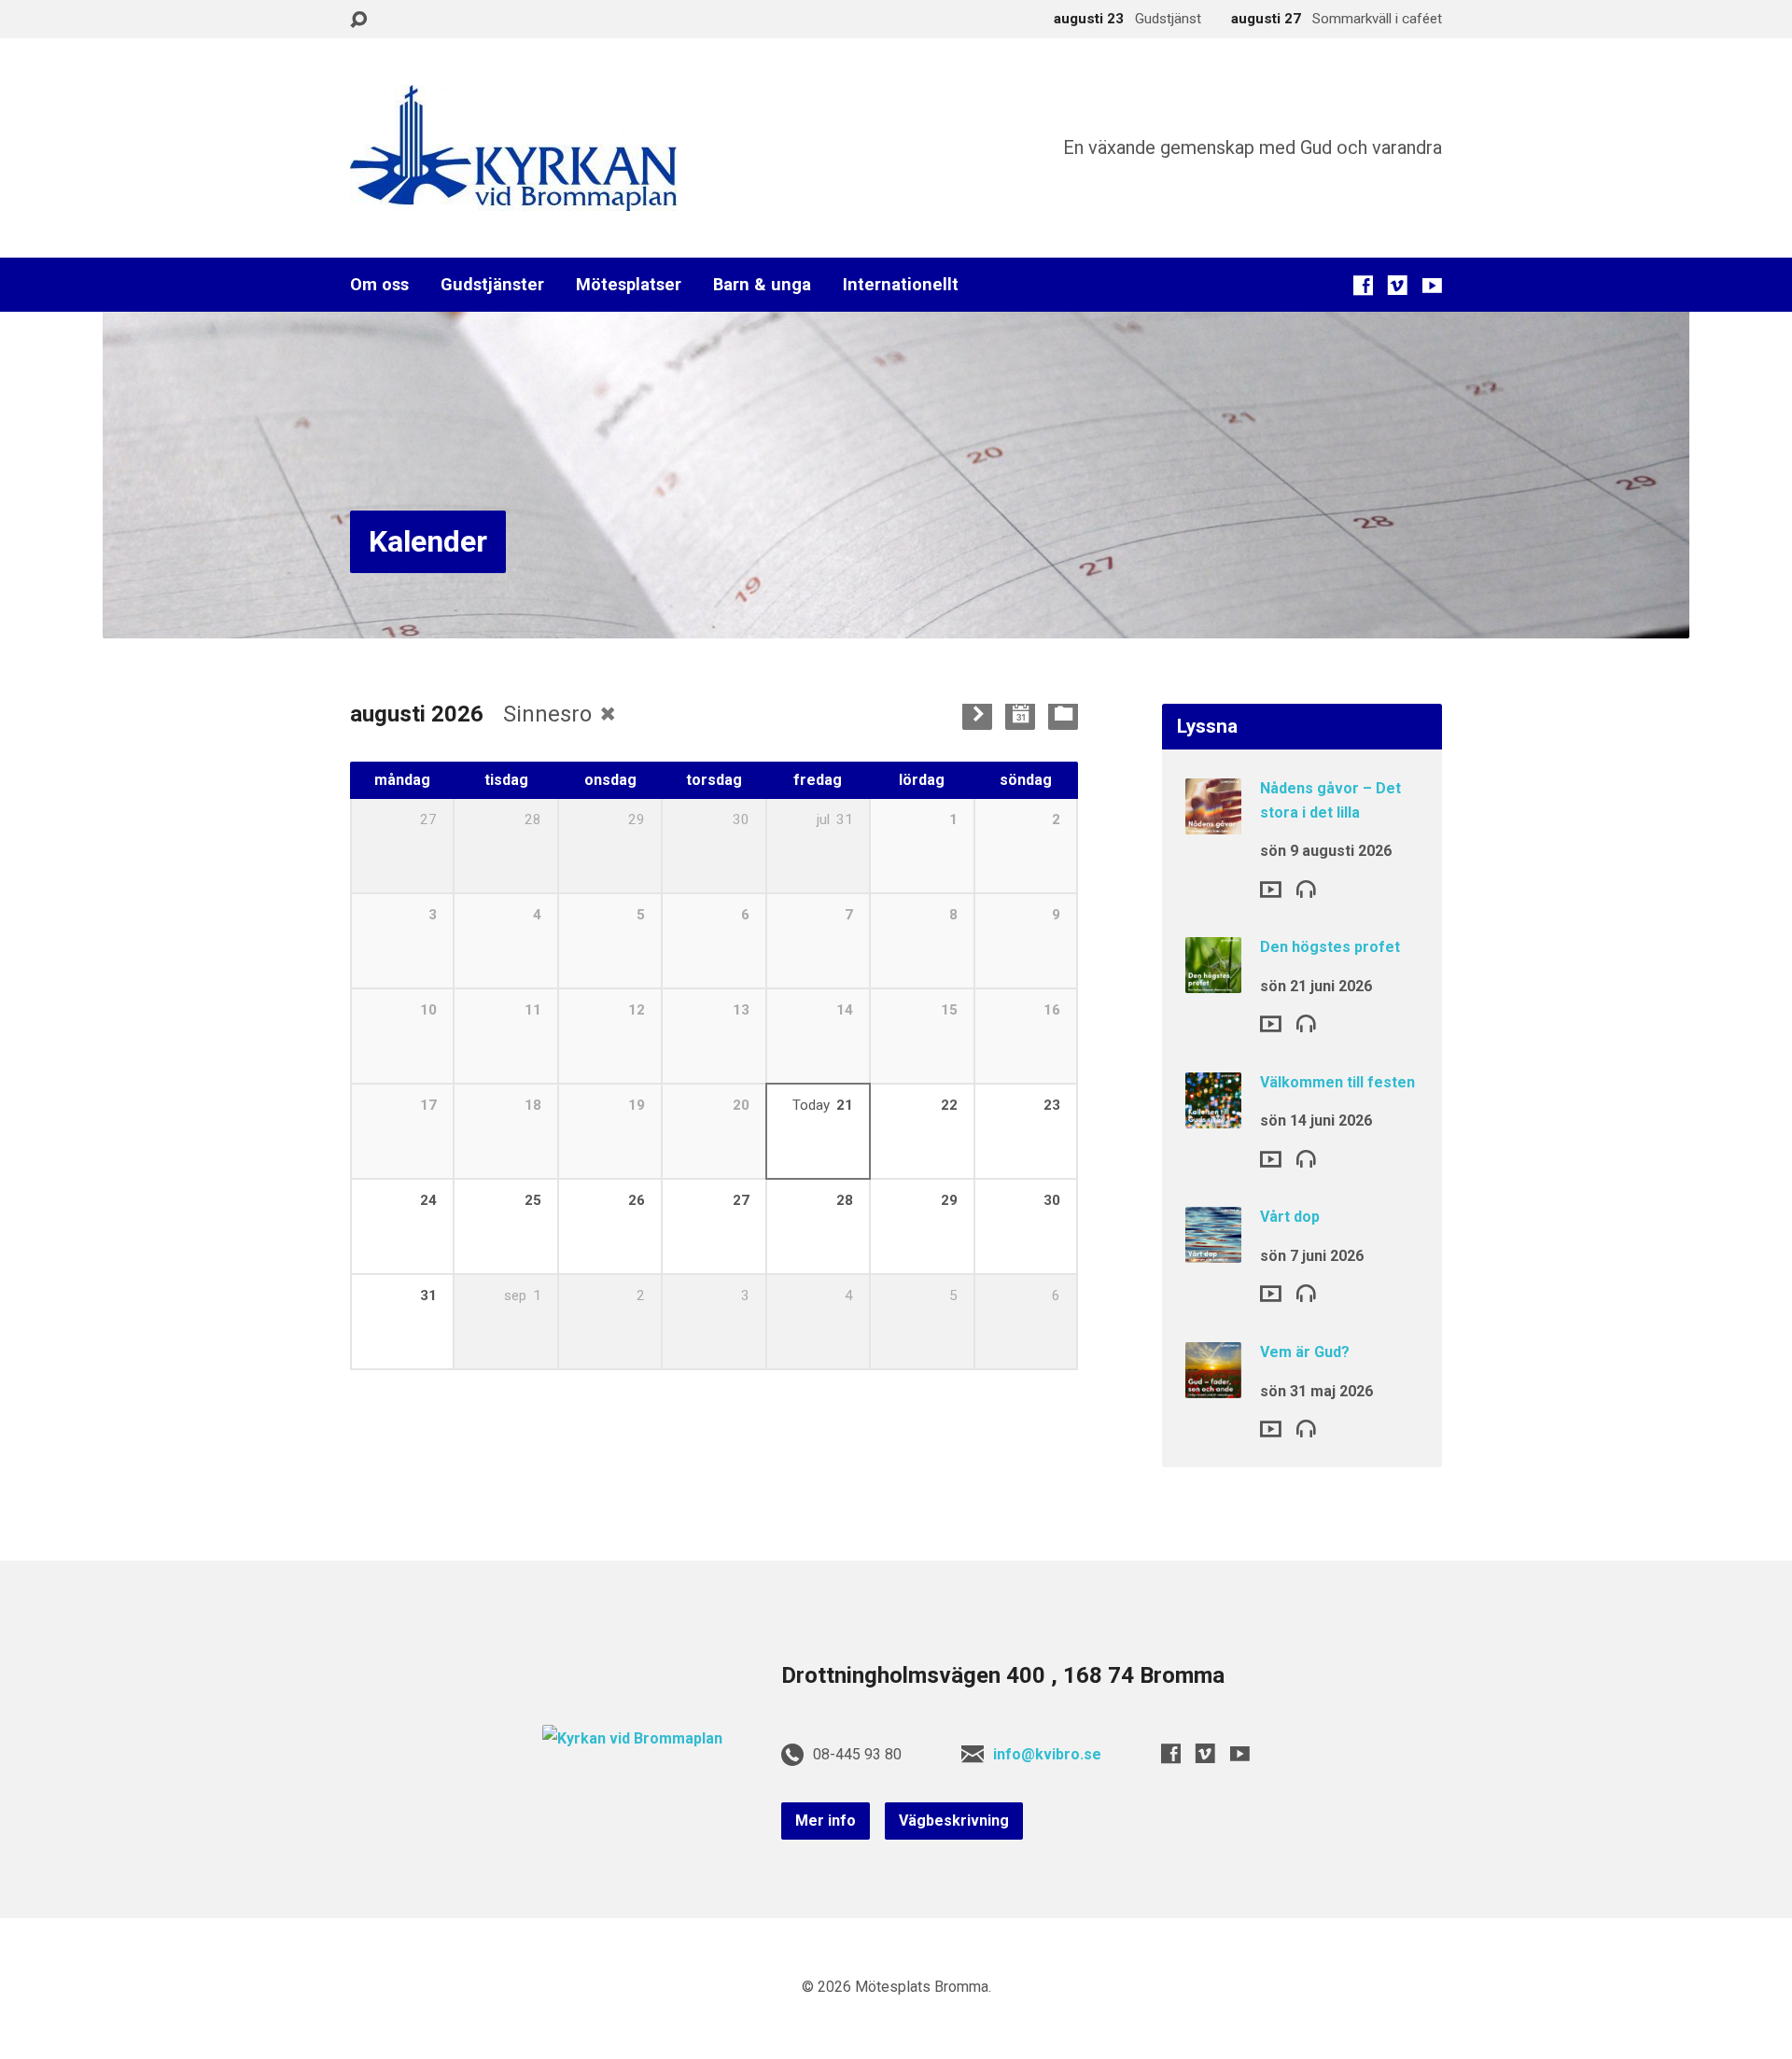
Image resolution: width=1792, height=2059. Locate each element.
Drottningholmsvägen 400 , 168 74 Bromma (1003, 1675)
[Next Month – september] (977, 715)
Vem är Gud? (1305, 1352)
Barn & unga (762, 285)
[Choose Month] (1020, 715)
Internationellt (901, 285)
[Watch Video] (1271, 889)
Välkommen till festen (1337, 1082)
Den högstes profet (1330, 947)
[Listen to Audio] (1306, 888)
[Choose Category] (1063, 715)
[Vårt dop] (1213, 1250)
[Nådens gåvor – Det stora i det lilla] (1213, 822)
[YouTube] (1432, 285)
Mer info (826, 1821)
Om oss (379, 285)
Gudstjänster (492, 285)
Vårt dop (1290, 1217)
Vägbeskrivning (954, 1821)
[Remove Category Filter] (608, 714)
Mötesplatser (629, 285)
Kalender (428, 541)
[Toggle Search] (358, 20)
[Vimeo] (1398, 285)
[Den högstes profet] (1213, 980)
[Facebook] (1363, 285)
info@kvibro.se (1047, 1754)
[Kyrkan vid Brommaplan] (632, 1738)
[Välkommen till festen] (1213, 1116)
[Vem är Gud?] (1213, 1386)
